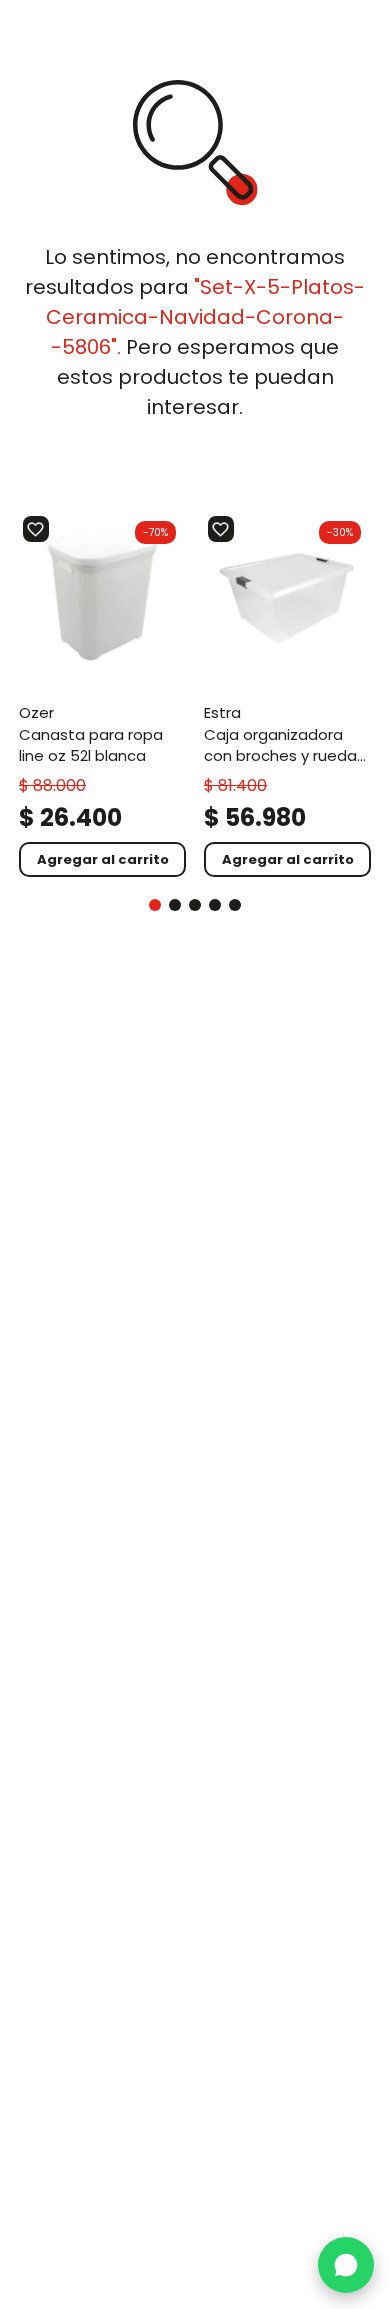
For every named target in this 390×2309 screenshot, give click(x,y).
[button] (155, 905)
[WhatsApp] (346, 2265)
